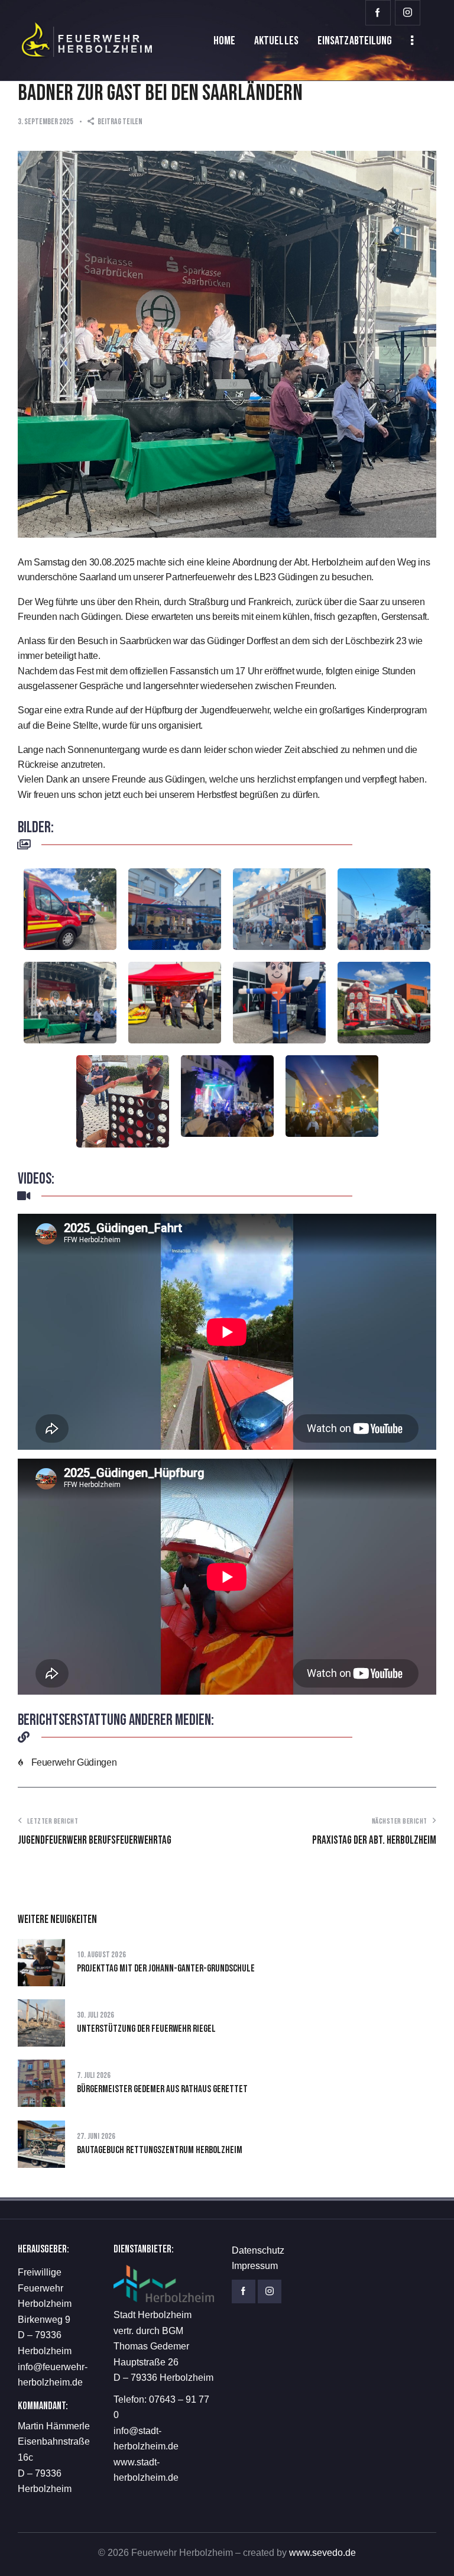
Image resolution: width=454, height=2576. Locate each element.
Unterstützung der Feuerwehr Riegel (146, 2029)
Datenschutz (258, 2250)
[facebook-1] (378, 13)
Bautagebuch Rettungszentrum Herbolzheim (160, 2150)
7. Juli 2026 (94, 2075)
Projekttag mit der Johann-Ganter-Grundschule (166, 1969)
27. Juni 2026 (96, 2136)
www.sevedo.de (322, 2553)
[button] (115, 122)
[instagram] (408, 13)
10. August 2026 (101, 1955)
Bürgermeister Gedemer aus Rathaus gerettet (162, 2089)
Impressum (255, 2266)
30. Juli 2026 (96, 2015)
